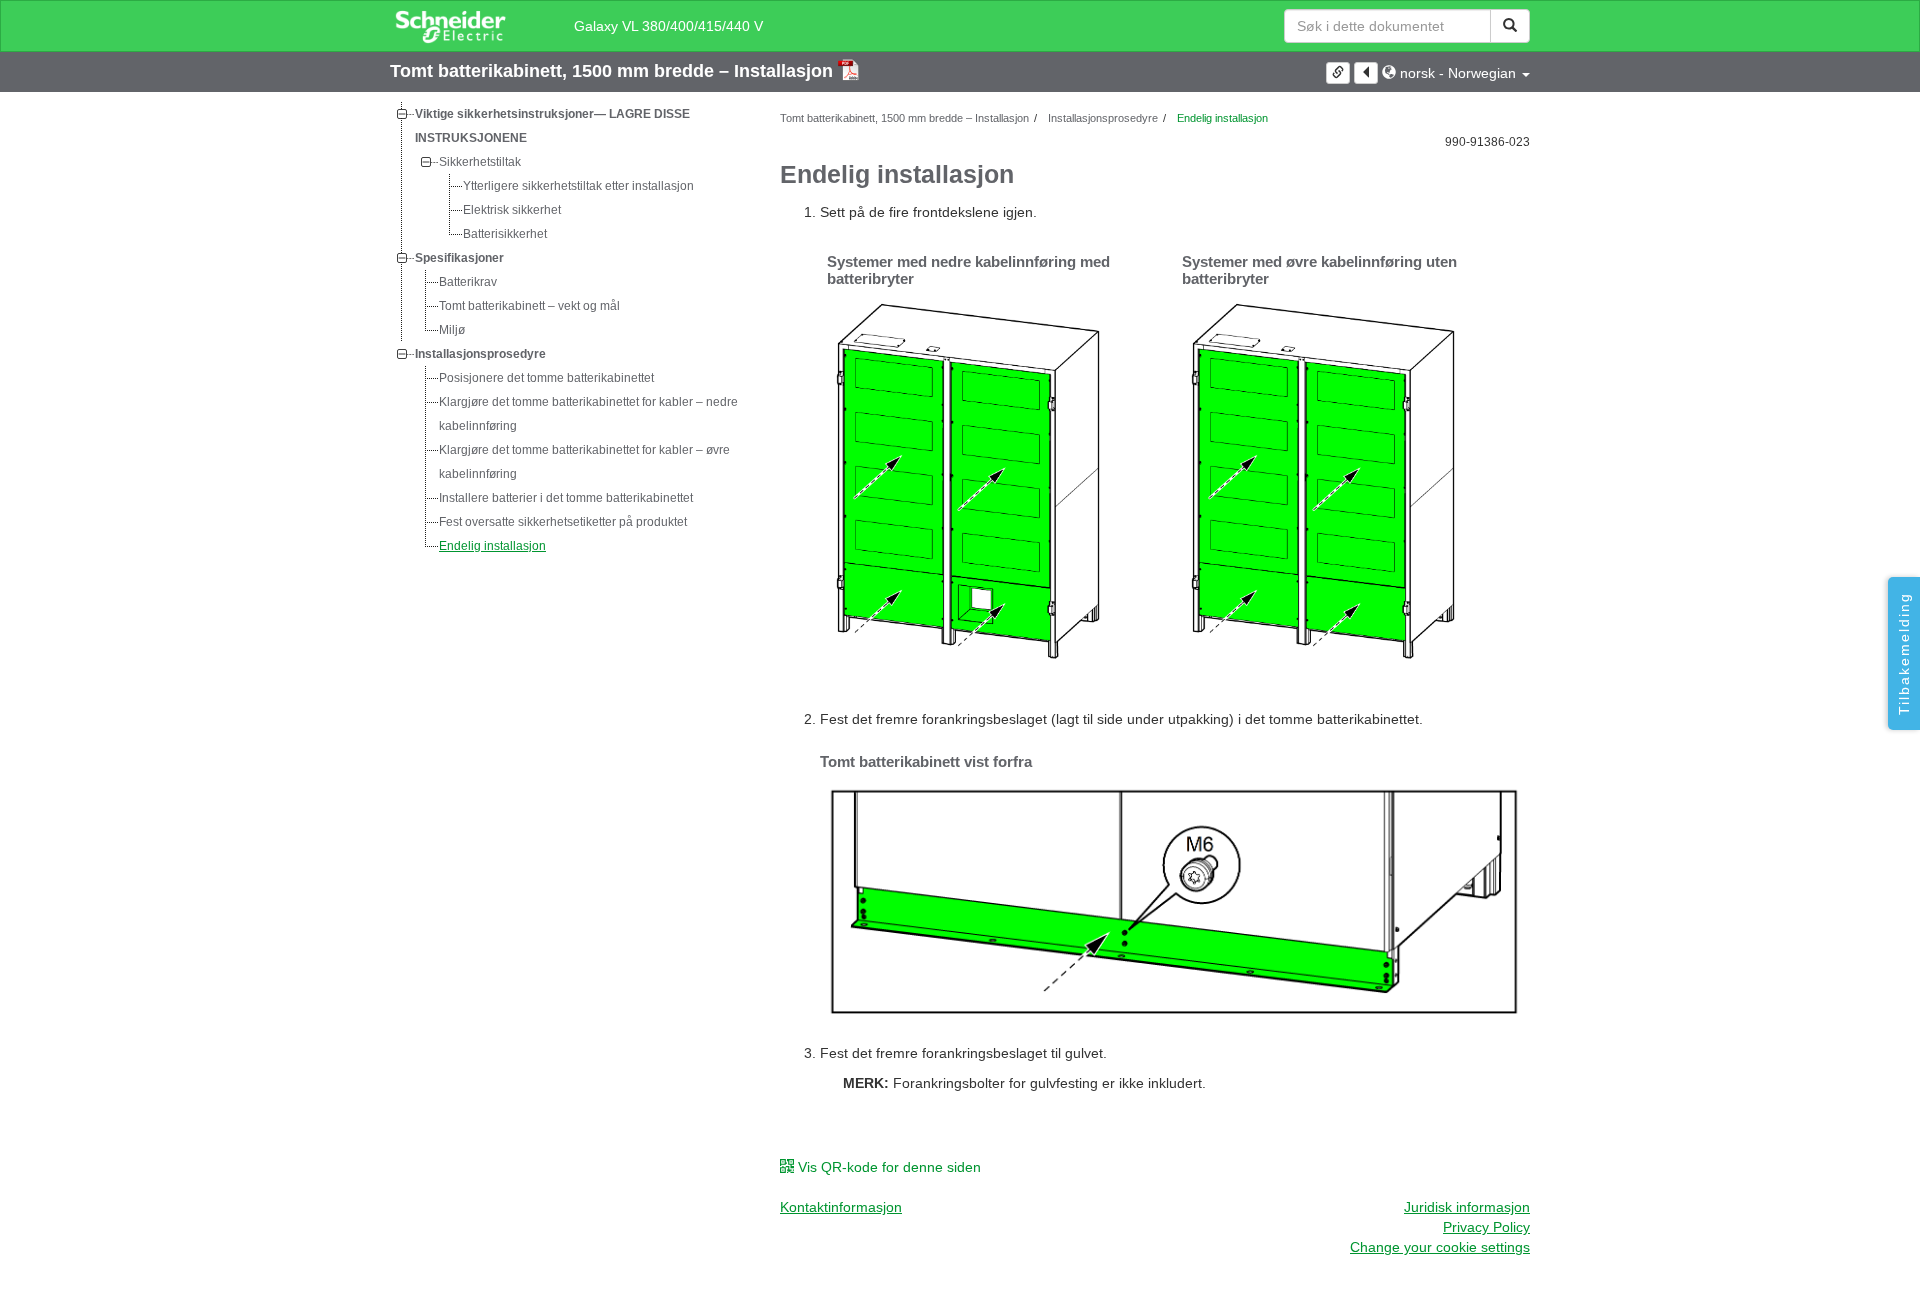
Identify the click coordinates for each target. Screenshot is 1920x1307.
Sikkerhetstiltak (480, 162)
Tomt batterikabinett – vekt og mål (529, 306)
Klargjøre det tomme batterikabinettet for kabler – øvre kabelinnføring (584, 462)
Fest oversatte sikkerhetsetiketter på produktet (563, 522)
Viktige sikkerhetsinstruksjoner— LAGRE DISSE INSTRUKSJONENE (552, 126)
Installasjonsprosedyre (480, 354)
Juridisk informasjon (1467, 1207)
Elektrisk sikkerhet (512, 210)
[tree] (570, 330)
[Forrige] (1366, 73)
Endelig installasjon (492, 546)
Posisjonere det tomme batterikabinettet (546, 378)
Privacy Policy (1486, 1227)
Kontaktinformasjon (841, 1207)
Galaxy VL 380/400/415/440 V (668, 26)
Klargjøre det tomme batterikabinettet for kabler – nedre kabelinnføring (588, 414)
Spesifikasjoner (459, 258)
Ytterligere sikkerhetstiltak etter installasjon (578, 186)
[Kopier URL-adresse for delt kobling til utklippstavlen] (1338, 73)
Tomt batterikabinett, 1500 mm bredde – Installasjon (614, 71)
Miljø (452, 330)
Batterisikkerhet (505, 234)
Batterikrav (468, 282)
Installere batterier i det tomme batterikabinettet (566, 498)
